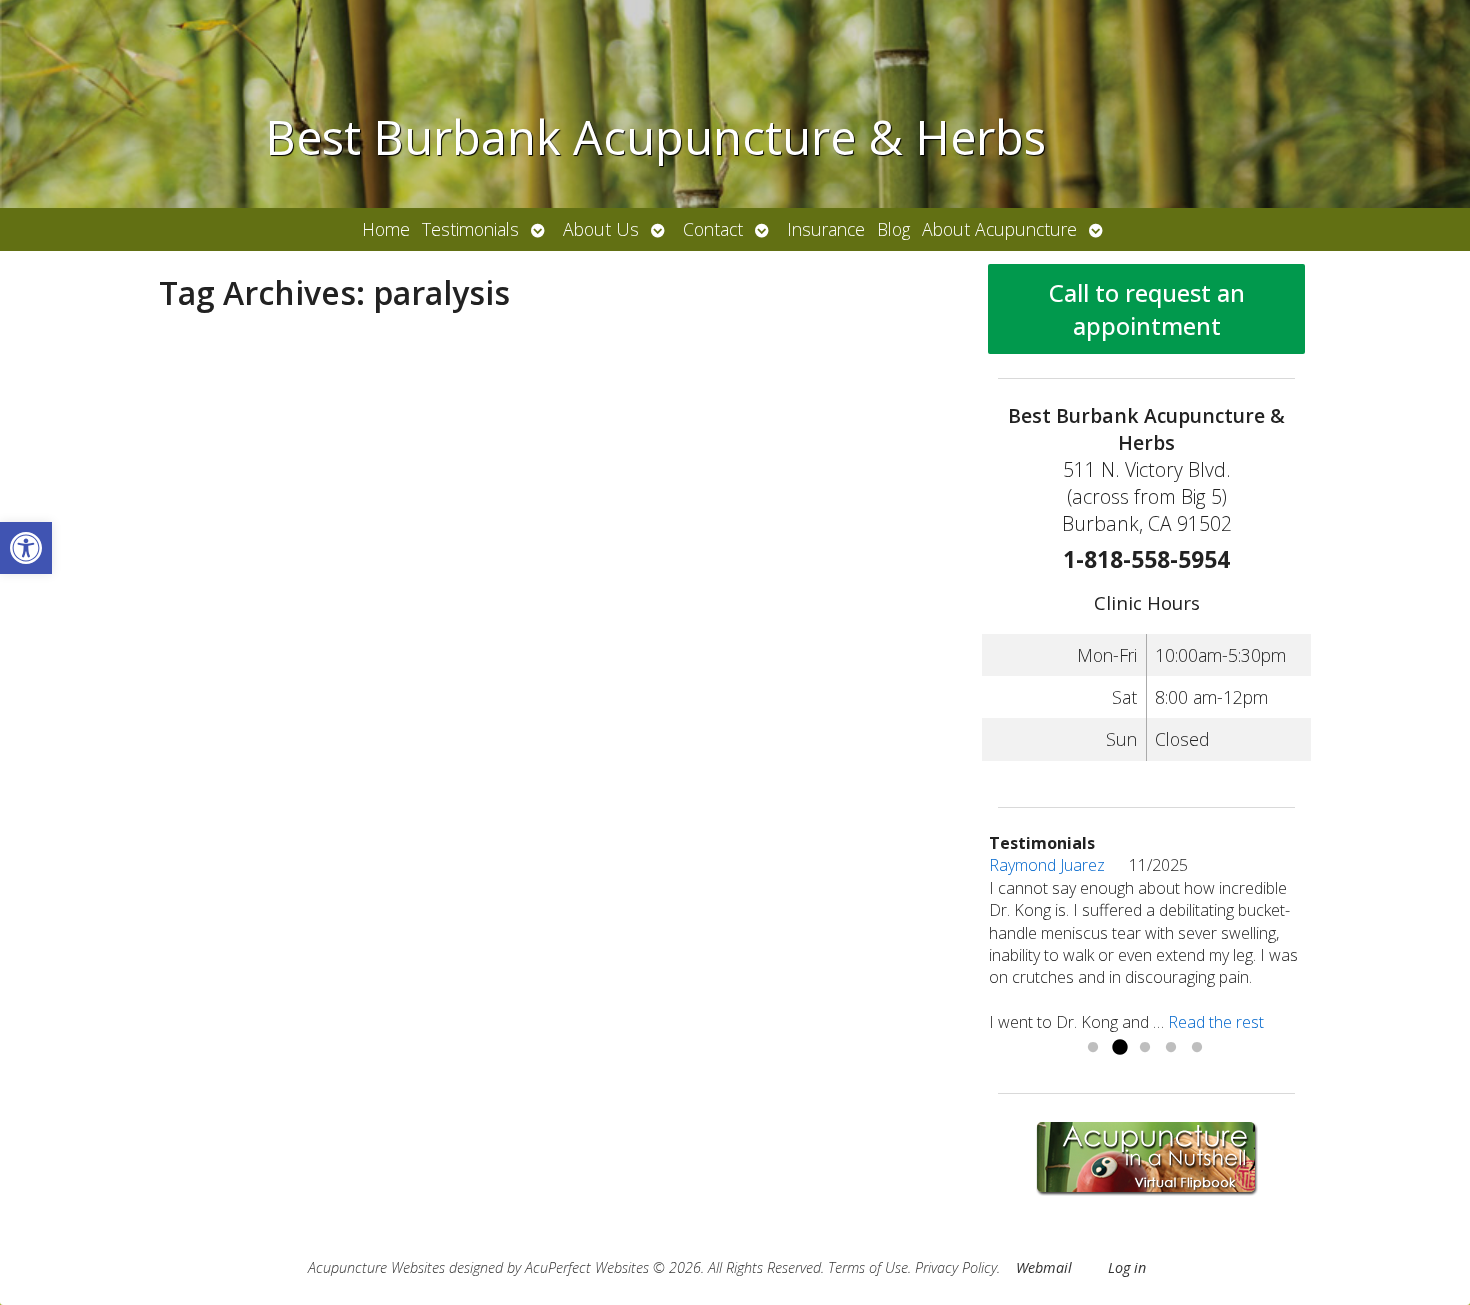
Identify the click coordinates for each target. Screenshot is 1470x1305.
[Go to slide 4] (1171, 1048)
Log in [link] (1127, 1267)
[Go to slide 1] (1093, 1048)
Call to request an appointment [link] (1147, 309)
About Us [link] (601, 229)
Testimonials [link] (470, 229)
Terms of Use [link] (868, 1267)
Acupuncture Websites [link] (376, 1267)
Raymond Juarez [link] (1059, 865)
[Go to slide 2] (1119, 1048)
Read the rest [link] (1216, 1022)
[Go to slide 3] (1145, 1048)
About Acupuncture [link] (999, 229)
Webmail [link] (1044, 1267)
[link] (26, 548)
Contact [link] (713, 229)
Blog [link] (893, 229)
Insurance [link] (826, 229)
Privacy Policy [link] (956, 1267)
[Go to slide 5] (1197, 1048)
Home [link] (386, 229)
